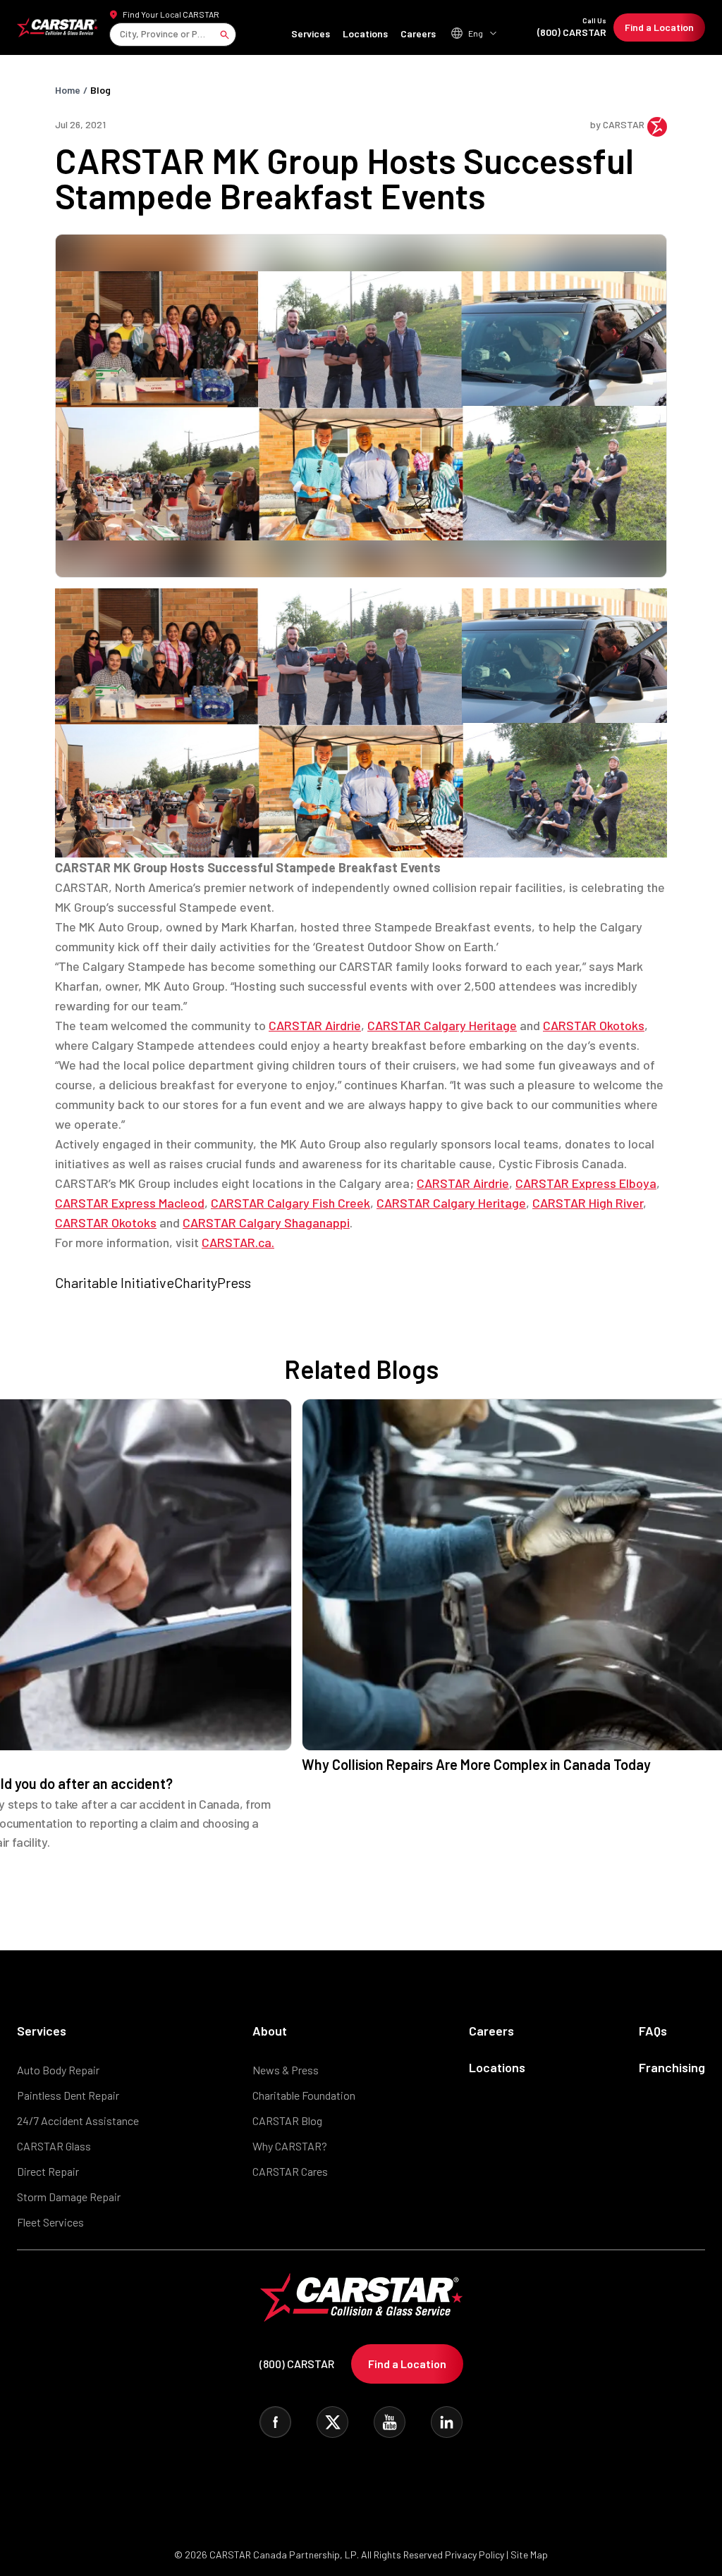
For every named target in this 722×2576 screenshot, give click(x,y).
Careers (418, 33)
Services (311, 33)
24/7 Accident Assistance (78, 2120)
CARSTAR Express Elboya (586, 1183)
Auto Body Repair (58, 2070)
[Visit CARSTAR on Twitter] (332, 2422)
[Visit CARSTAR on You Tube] (390, 2422)
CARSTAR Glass (54, 2146)
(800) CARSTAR (572, 27)
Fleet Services (50, 2222)
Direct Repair (48, 2171)
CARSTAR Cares (290, 2171)
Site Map (529, 2555)
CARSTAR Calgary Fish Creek (290, 1203)
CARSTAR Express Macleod (130, 1203)
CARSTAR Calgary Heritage (442, 1025)
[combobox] (121, 34)
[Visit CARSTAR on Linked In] (447, 2422)
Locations (365, 33)
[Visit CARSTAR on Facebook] (275, 2422)
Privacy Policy (475, 2555)
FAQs (653, 2031)
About (270, 2031)
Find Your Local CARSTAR (171, 14)
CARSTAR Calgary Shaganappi (266, 1222)
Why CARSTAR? (290, 2146)
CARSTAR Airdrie (315, 1025)
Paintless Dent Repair (68, 2095)
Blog (100, 90)
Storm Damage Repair (69, 2197)
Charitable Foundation (304, 2095)
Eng (476, 33)
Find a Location (659, 27)
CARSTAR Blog (287, 2120)
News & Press (286, 2070)
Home (68, 90)
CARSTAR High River (588, 1203)
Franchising (672, 2067)
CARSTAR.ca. (238, 1242)
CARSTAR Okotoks (594, 1025)
